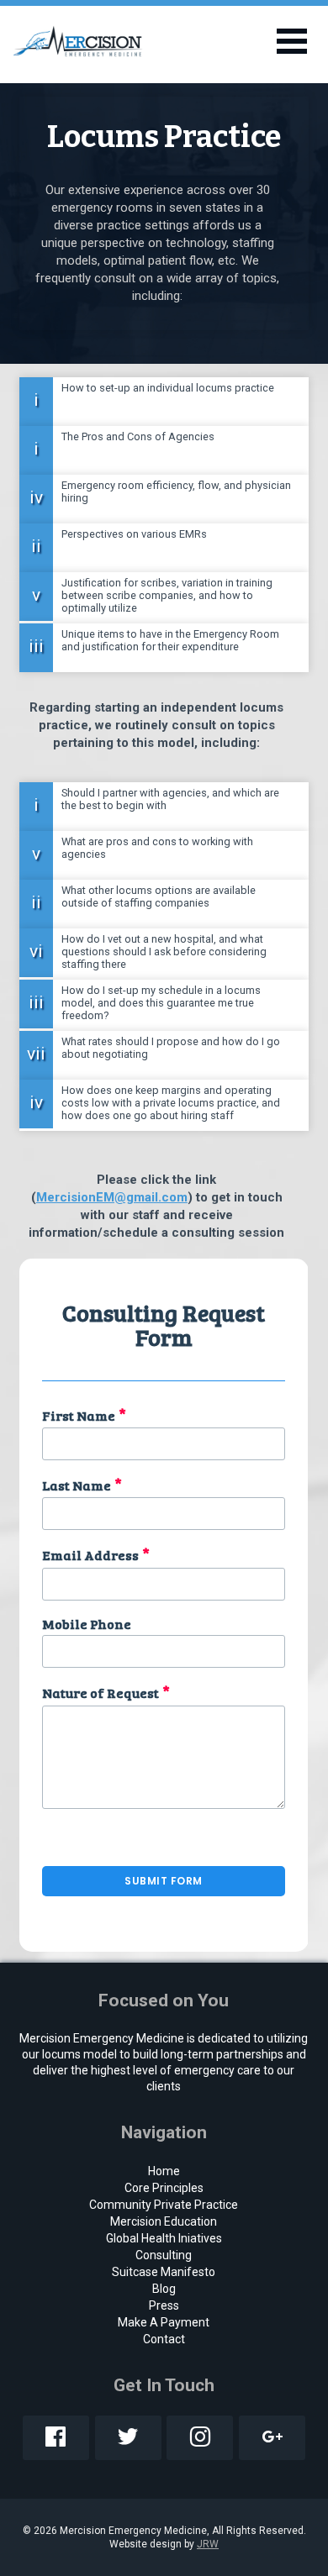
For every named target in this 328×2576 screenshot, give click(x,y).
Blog (164, 2289)
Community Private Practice (164, 2205)
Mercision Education (164, 2221)
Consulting (164, 2255)
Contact (164, 2339)
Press (164, 2305)
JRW (208, 2544)
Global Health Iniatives (164, 2238)
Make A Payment (164, 2322)
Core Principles (164, 2188)
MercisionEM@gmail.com (112, 1197)
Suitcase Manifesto (164, 2272)
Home (164, 2171)
